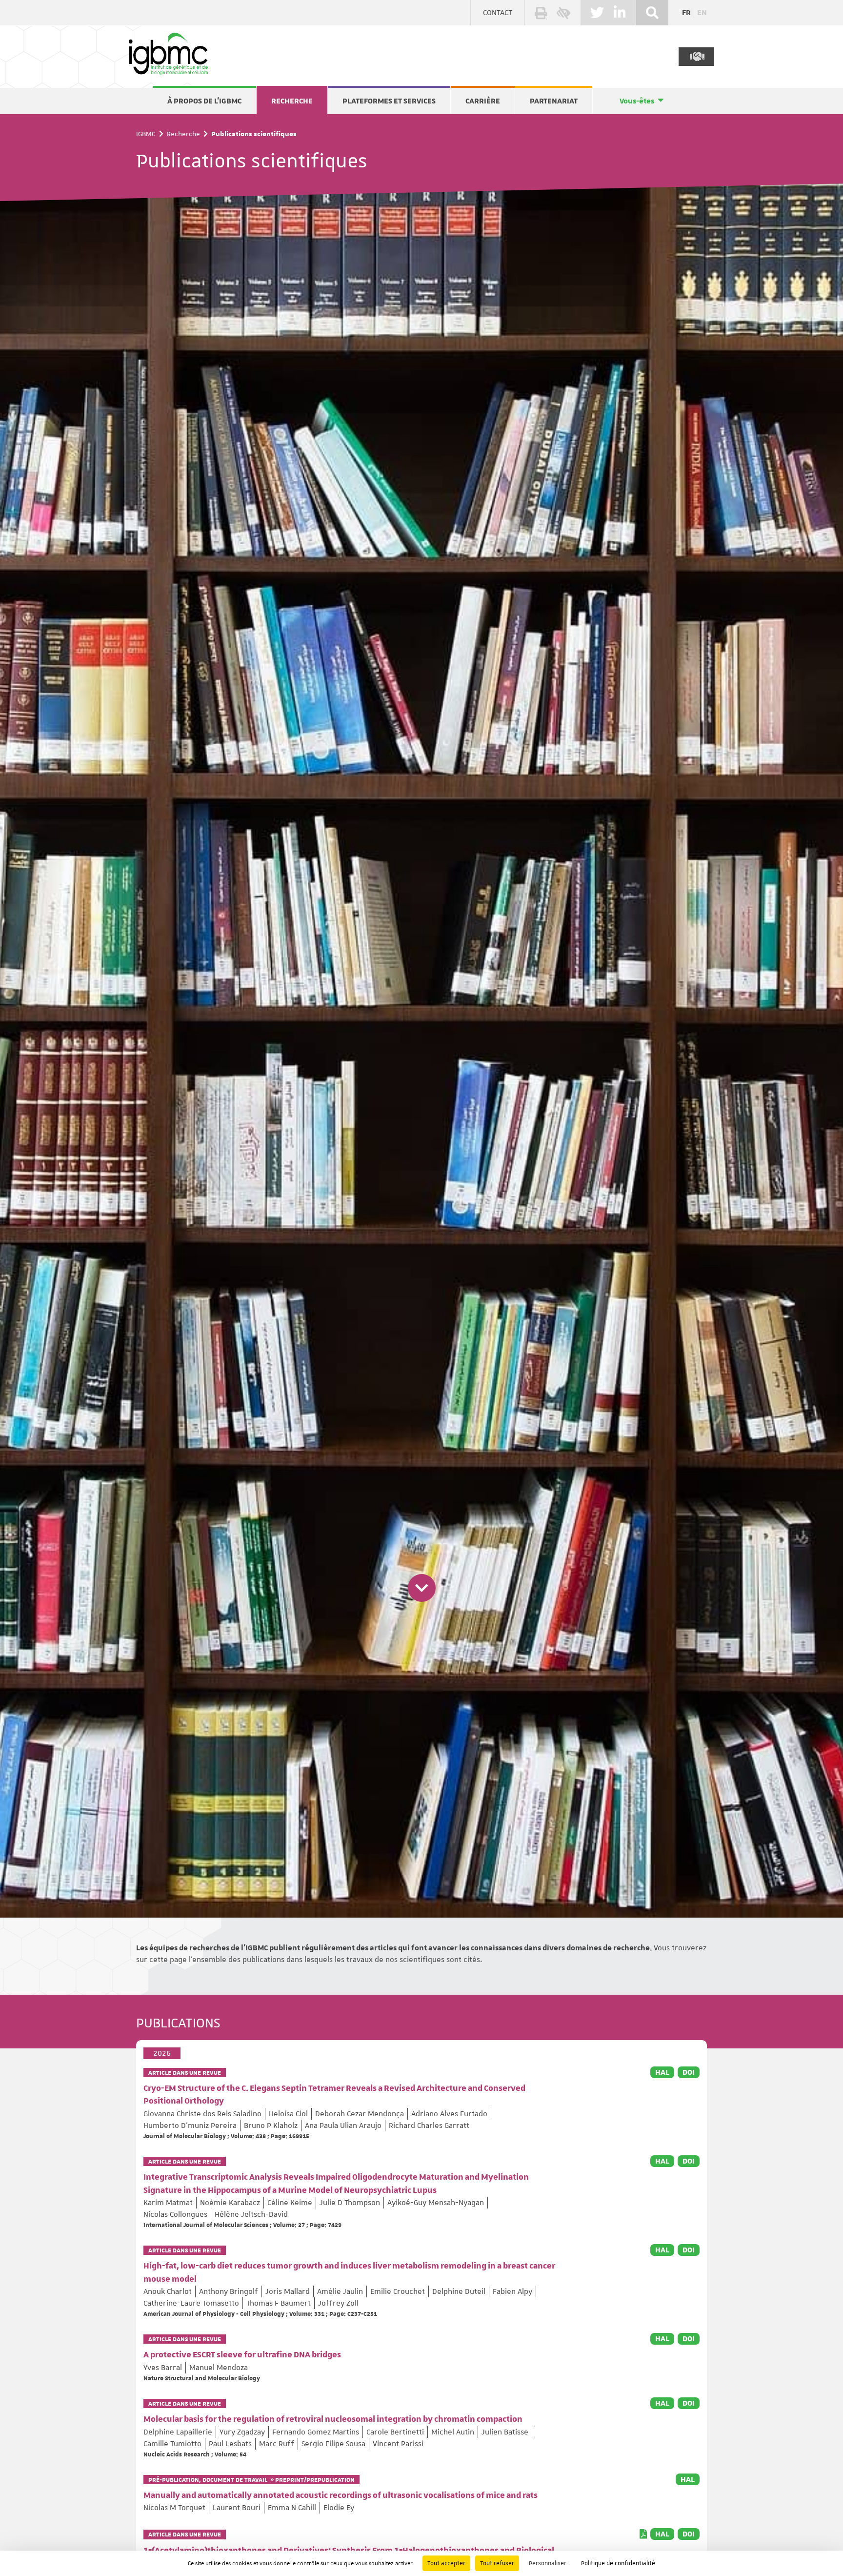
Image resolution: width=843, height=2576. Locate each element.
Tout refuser (497, 2563)
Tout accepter (446, 2563)
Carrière (483, 101)
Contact (498, 13)
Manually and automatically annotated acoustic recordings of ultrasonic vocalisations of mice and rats (341, 2495)
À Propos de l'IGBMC (204, 101)
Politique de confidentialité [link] (618, 2563)
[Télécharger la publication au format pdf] (643, 2534)
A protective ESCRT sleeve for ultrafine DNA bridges (242, 2355)
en (702, 13)
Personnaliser (548, 2563)
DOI (689, 2072)
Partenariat (554, 101)
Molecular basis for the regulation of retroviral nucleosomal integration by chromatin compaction (333, 2419)
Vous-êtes (637, 101)
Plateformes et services (389, 101)
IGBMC (146, 134)
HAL (662, 2072)
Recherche (292, 101)
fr (686, 13)
